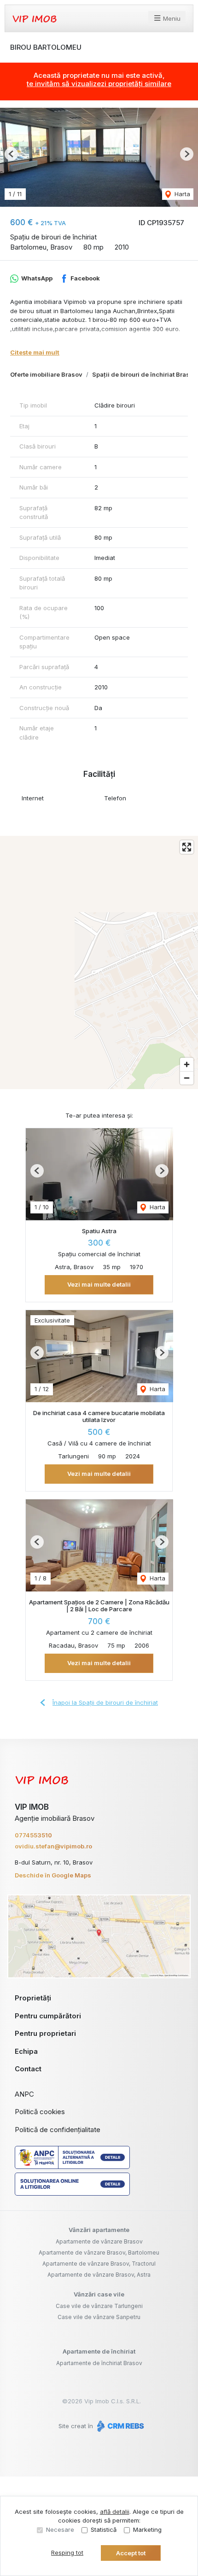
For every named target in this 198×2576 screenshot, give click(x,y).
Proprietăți (33, 1998)
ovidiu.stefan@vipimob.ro (53, 1846)
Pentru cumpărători (48, 2016)
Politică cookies (40, 2112)
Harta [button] (181, 194)
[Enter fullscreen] (187, 847)
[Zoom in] (187, 1064)
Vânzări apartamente (99, 2230)
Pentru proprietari (45, 2033)
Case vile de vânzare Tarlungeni (99, 2306)
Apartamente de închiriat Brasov (99, 2363)
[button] (11, 154)
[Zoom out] (187, 1078)
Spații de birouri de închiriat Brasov (145, 374)
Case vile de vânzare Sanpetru (99, 2317)
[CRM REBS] (119, 2426)
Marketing (147, 2529)
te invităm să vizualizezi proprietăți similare (99, 84)
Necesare (60, 2529)
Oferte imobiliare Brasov (46, 374)
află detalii (115, 2512)
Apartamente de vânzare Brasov (99, 2241)
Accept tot (131, 2553)
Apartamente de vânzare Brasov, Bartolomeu (99, 2253)
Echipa (26, 2051)
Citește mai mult (35, 352)
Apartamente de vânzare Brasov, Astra (99, 2275)
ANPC (24, 2094)
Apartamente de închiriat (99, 2351)
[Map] (99, 962)
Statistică (104, 2529)
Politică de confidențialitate (58, 2130)
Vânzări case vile (99, 2294)
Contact (28, 2069)
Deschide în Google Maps (53, 1875)
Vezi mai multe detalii (99, 1284)
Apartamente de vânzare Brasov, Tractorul (99, 2264)
